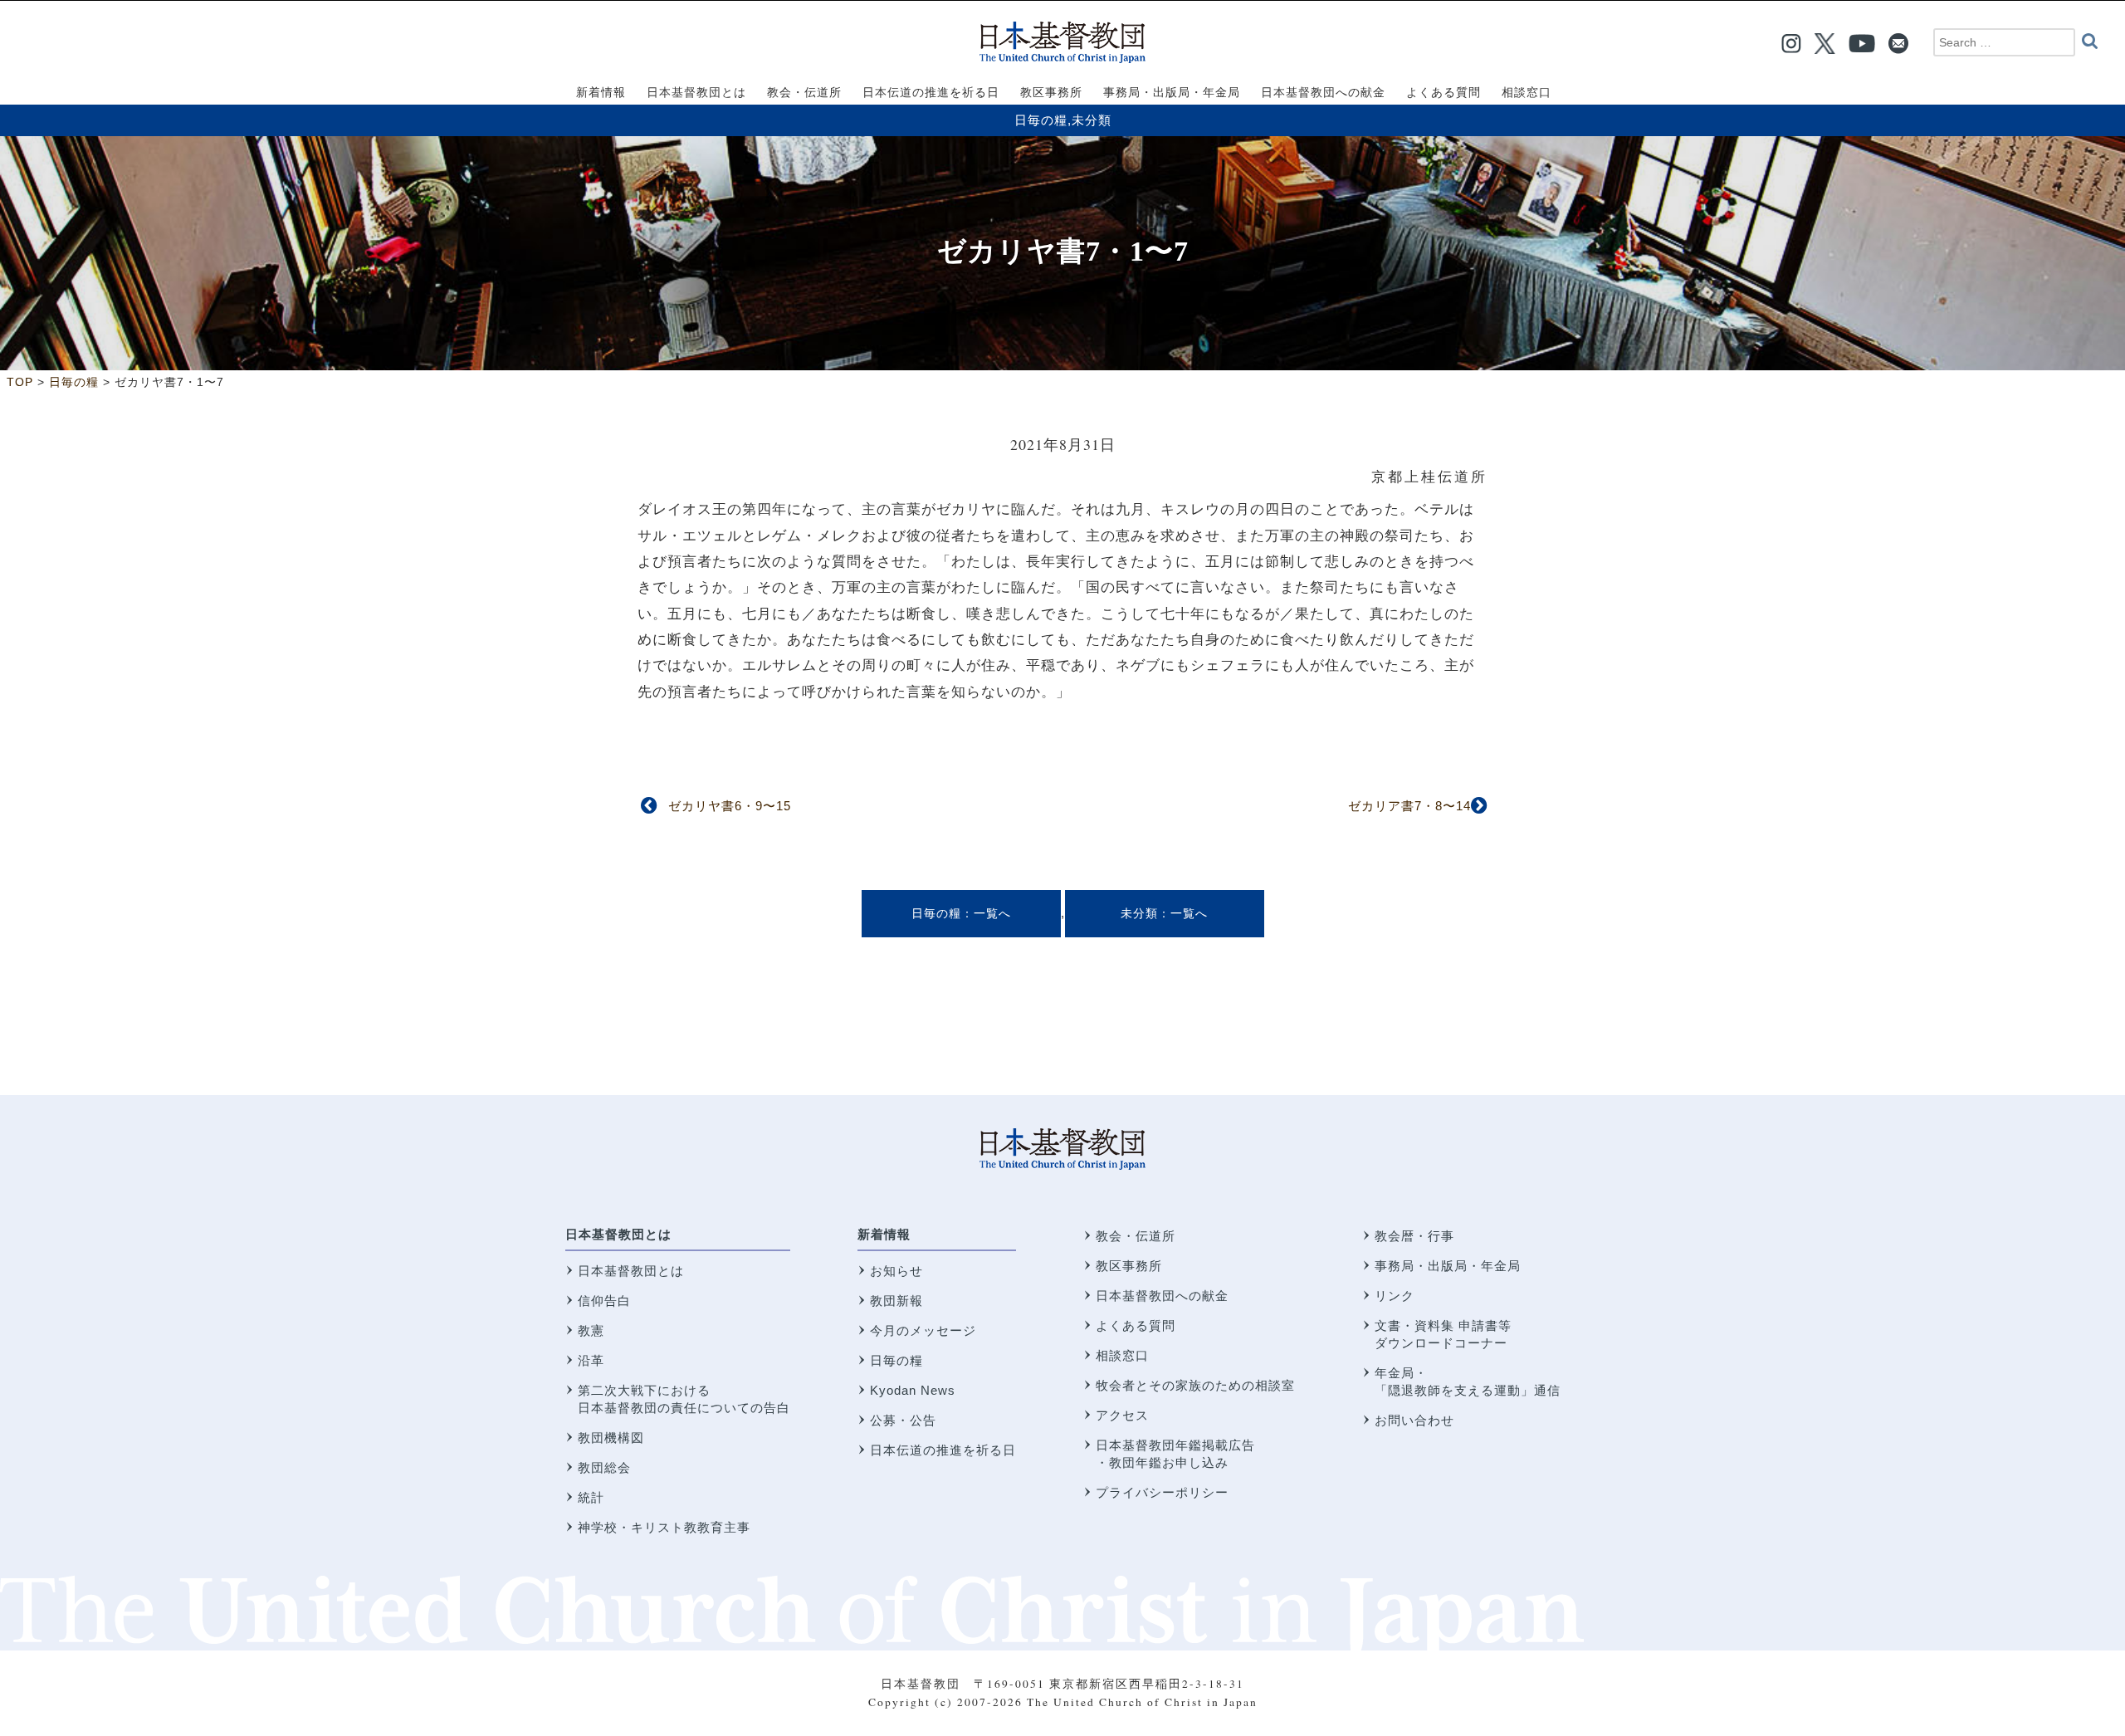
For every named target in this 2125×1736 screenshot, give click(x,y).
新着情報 (884, 1234)
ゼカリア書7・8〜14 (1409, 806)
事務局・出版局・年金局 (1448, 1266)
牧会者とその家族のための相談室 (1195, 1385)
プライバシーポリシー (1162, 1492)
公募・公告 (903, 1420)
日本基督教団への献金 (1162, 1296)
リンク (1395, 1296)
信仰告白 (604, 1301)
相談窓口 (1122, 1355)
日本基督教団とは (618, 1234)
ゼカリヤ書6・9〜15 (730, 806)
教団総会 (604, 1467)
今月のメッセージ (923, 1330)
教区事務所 (1129, 1266)
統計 (591, 1497)
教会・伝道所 (1136, 1236)
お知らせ (896, 1271)
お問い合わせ (1414, 1420)
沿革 (591, 1360)
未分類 (1092, 120)
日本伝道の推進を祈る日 (943, 1450)
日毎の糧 (1041, 120)
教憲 (591, 1330)
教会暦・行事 (1414, 1236)
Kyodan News (913, 1390)
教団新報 (896, 1301)
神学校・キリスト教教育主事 (664, 1527)
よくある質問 (1136, 1325)
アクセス (1122, 1415)
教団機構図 (611, 1438)
